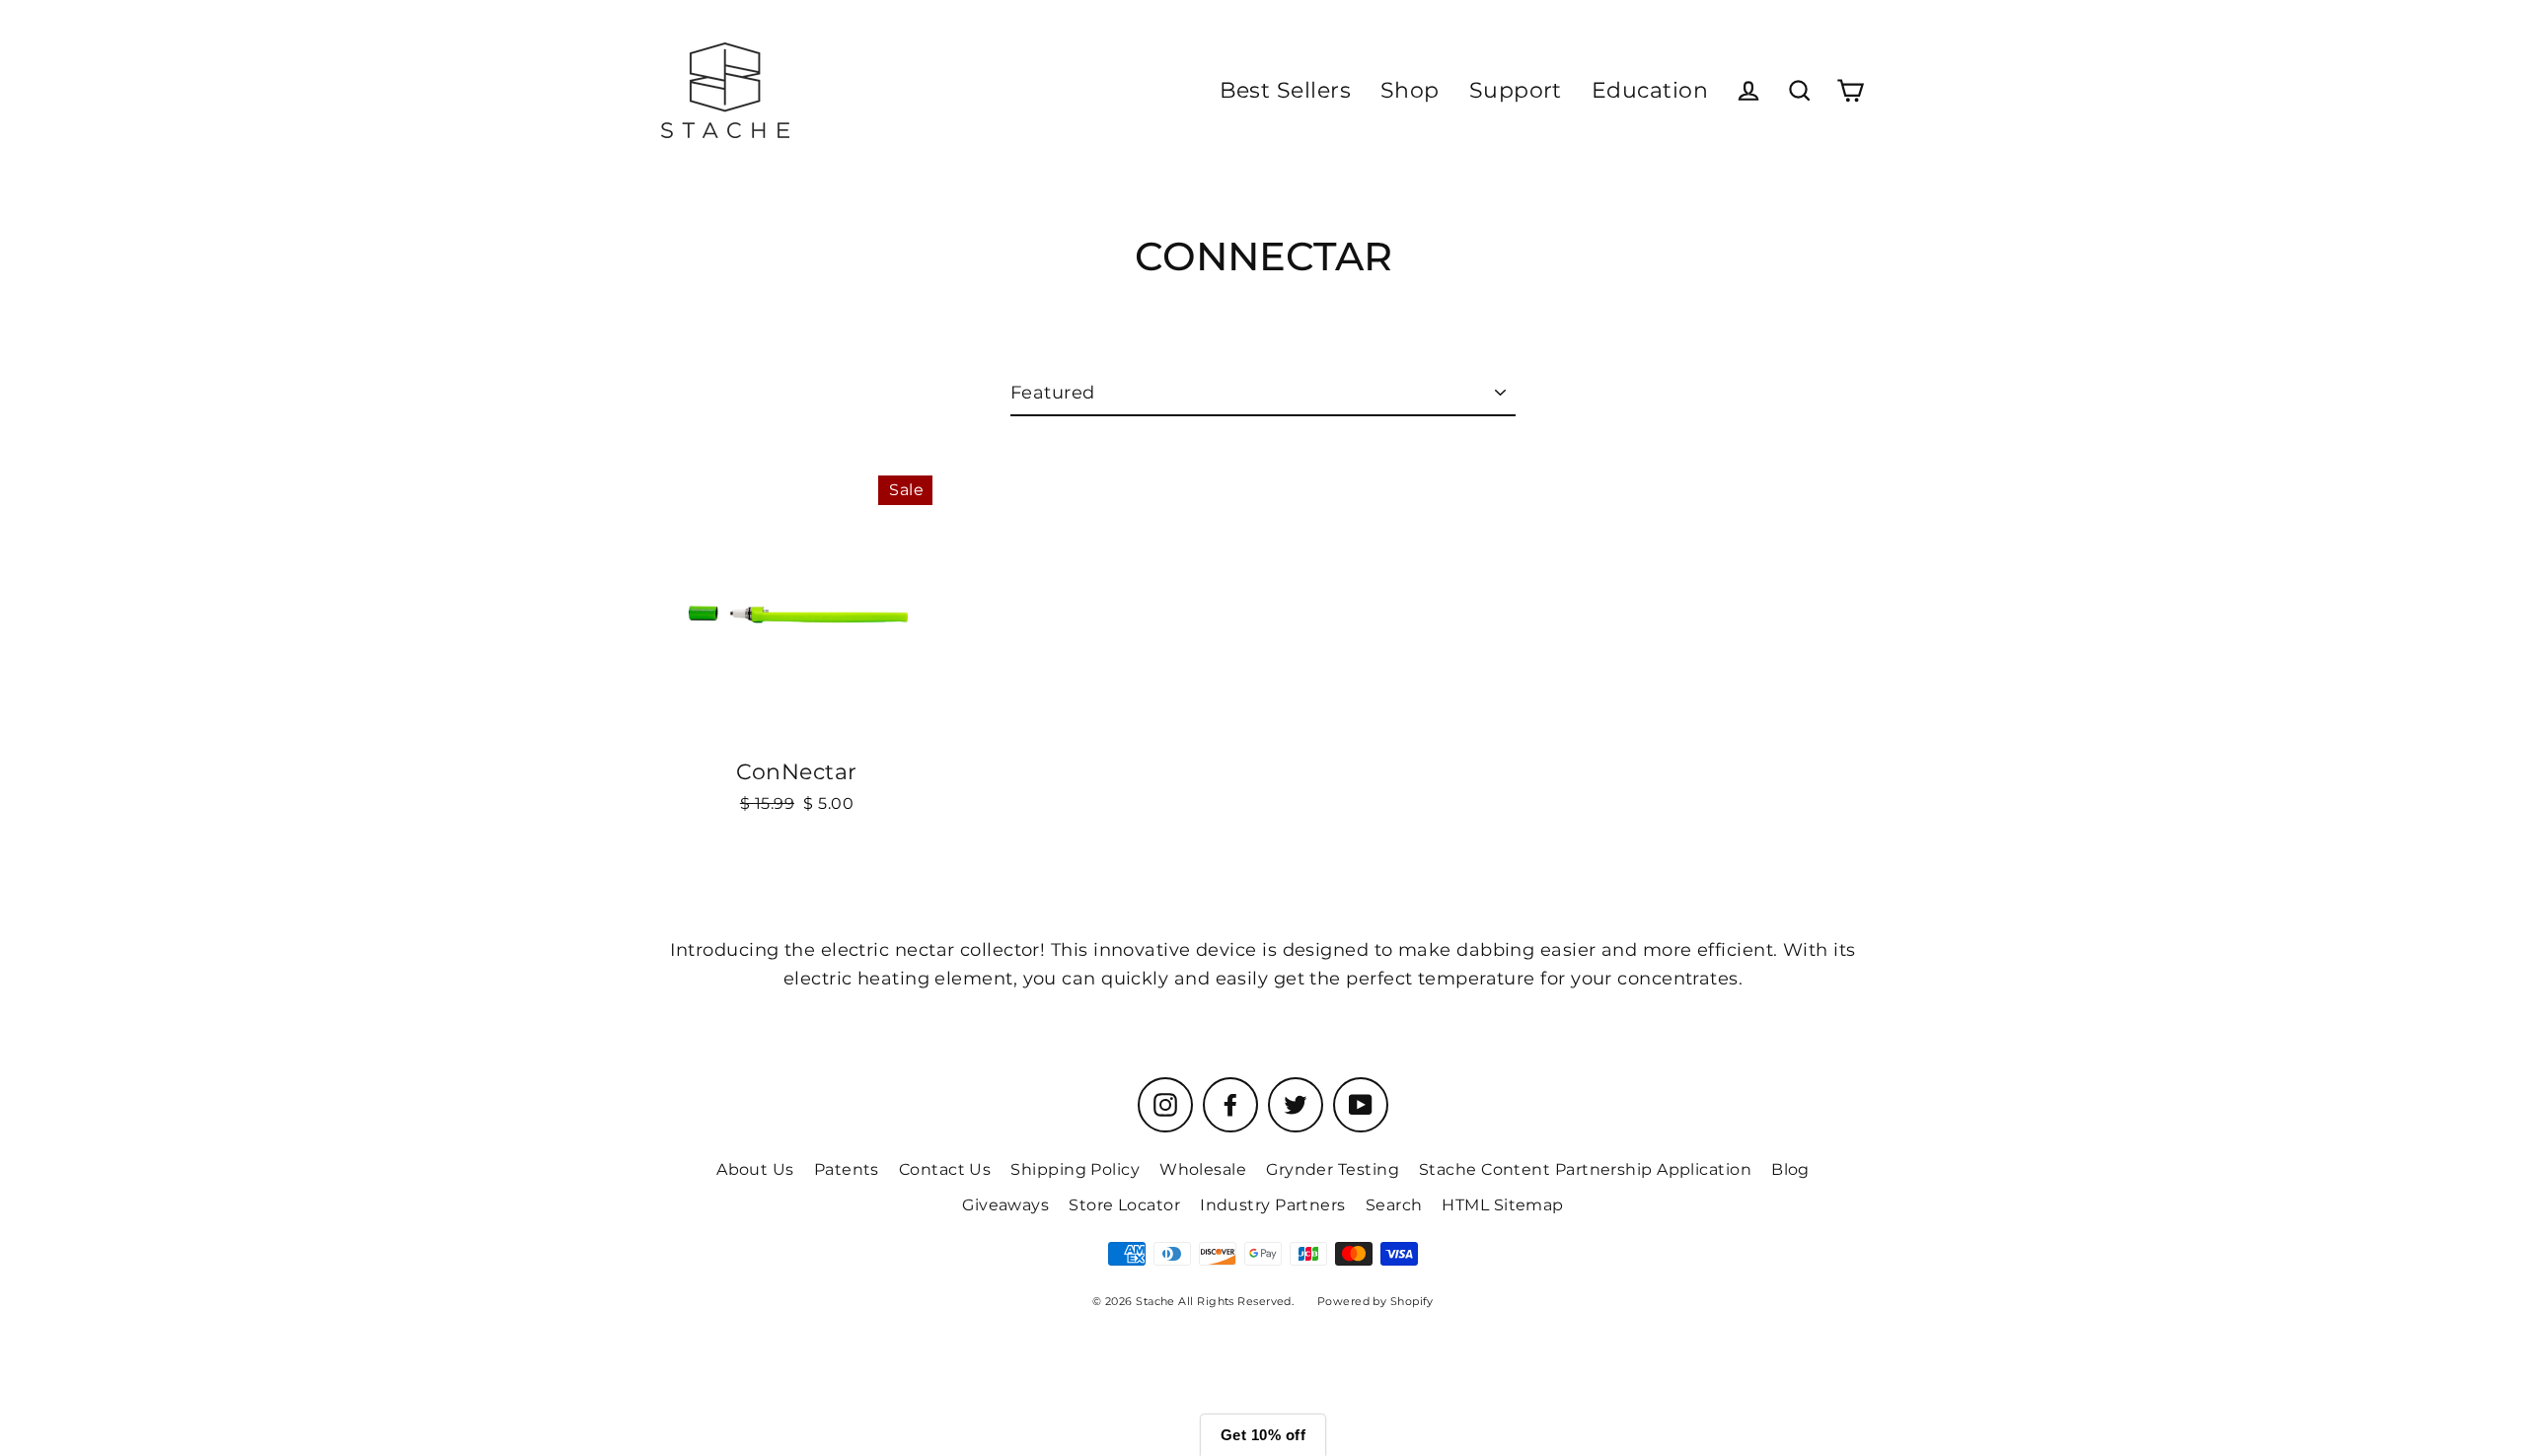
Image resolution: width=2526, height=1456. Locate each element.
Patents (847, 1169)
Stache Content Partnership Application (1585, 1169)
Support (1516, 90)
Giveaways (1005, 1205)
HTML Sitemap (1502, 1205)
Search (1394, 1205)
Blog (1790, 1169)
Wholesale (1203, 1169)
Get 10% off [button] (1263, 1435)
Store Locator (1124, 1205)
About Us (755, 1169)
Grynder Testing (1333, 1169)
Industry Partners (1273, 1205)
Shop (1410, 90)
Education (1650, 90)
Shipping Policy (1075, 1169)
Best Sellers (1285, 90)
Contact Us (945, 1169)
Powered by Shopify (1375, 1301)
